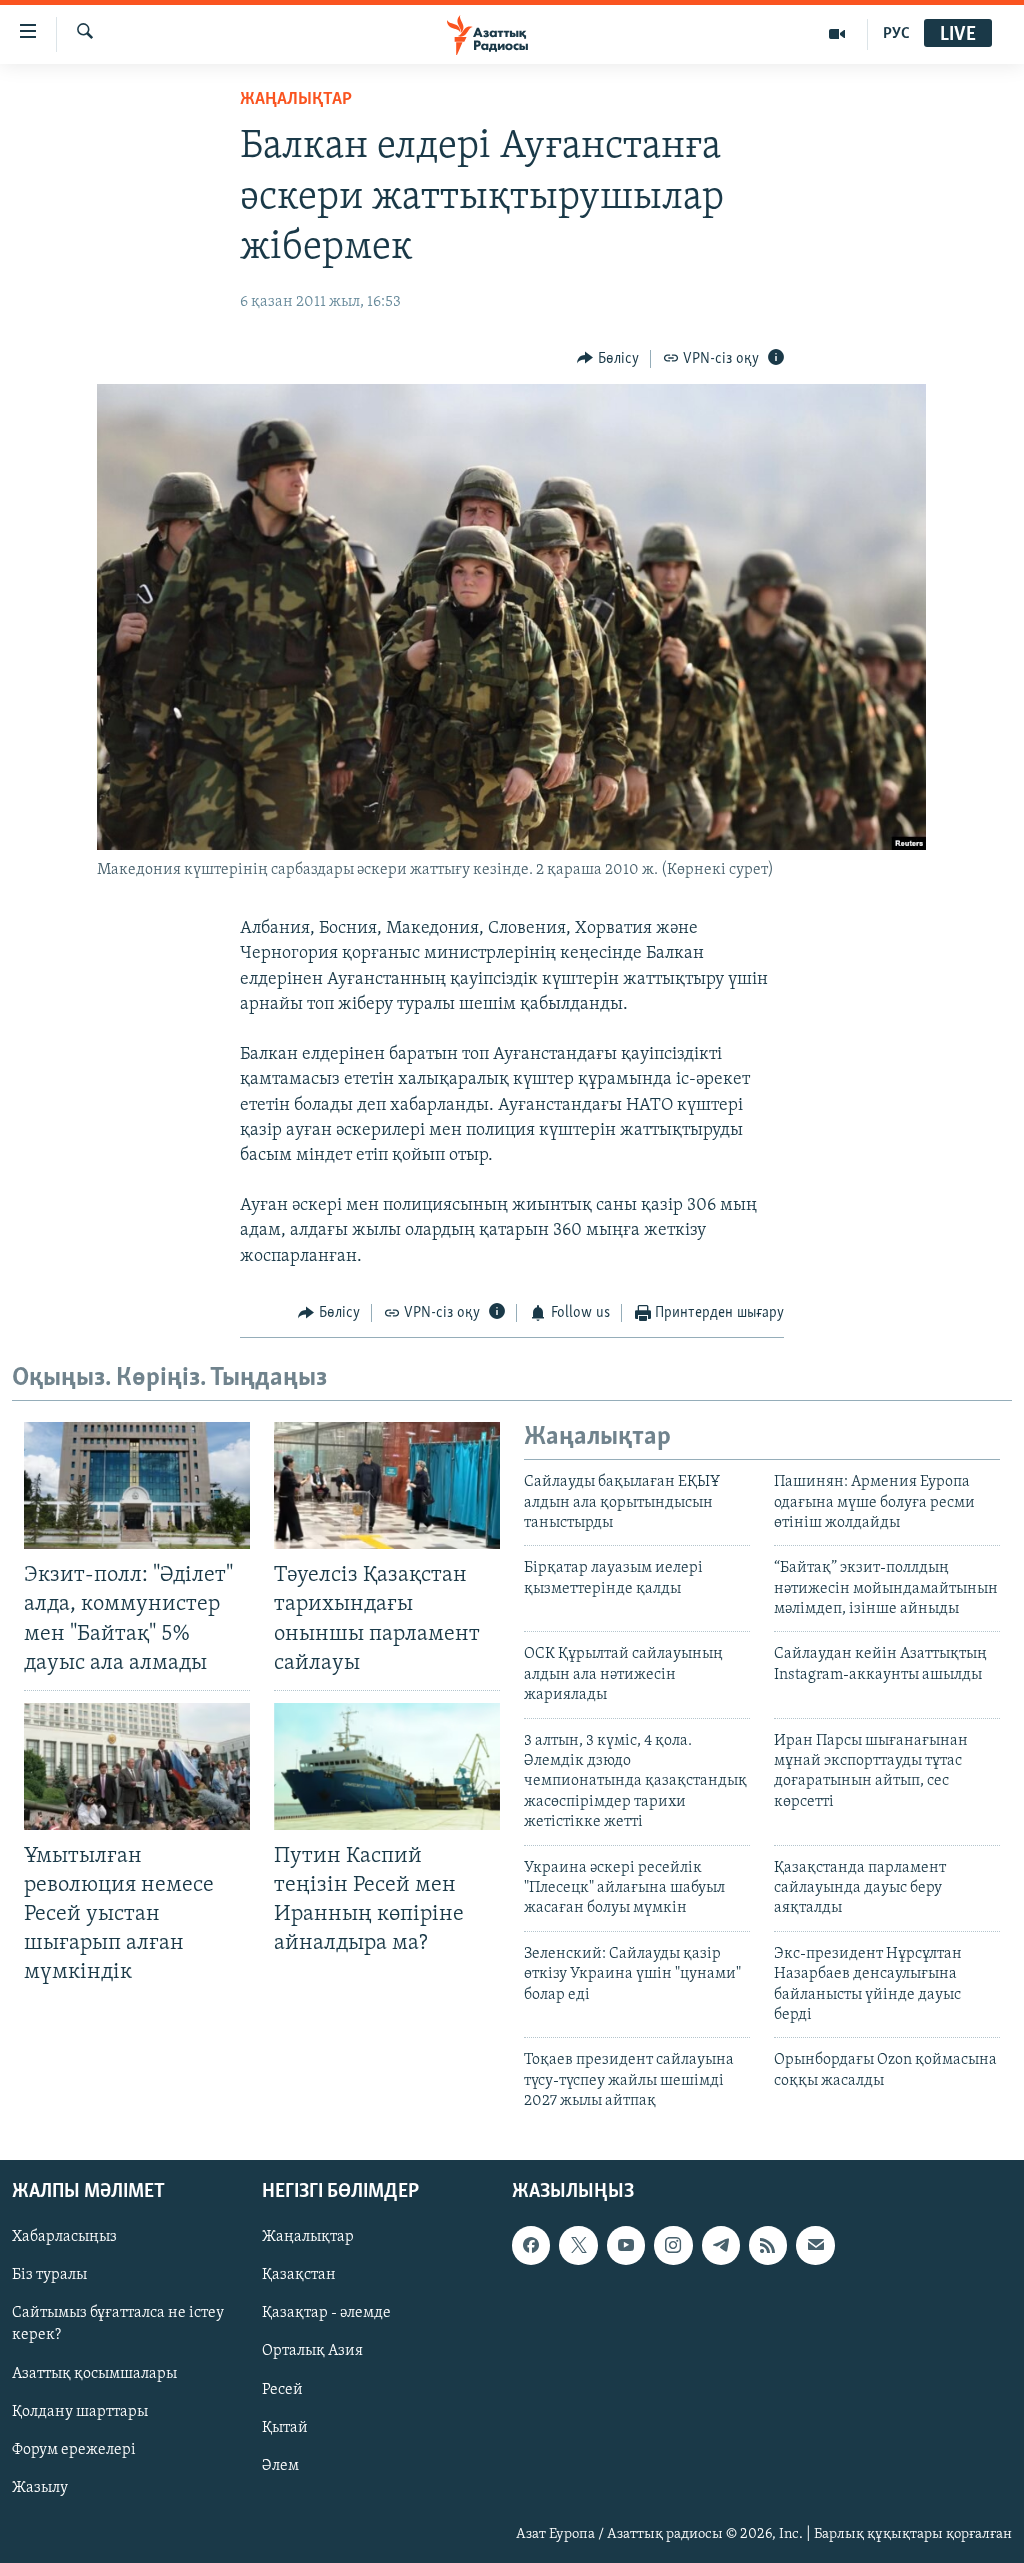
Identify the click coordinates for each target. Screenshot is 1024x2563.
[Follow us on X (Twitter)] (578, 2245)
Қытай (285, 2427)
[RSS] (768, 2245)
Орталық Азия (312, 2351)
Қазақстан (299, 2275)
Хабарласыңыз (64, 2237)
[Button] (608, 359)
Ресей (282, 2389)
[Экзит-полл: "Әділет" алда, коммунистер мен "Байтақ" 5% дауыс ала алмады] (137, 1485)
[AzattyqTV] (837, 34)
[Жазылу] (815, 2245)
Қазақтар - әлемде (326, 2313)
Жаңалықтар (308, 2237)
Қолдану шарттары (80, 2411)
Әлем (280, 2465)
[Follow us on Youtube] (626, 2245)
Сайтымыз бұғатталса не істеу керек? (118, 2324)
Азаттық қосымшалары (94, 2373)
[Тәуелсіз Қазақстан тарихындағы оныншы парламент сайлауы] (387, 1485)
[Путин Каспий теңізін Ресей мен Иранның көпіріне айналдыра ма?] (387, 1766)
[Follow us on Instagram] (673, 2245)
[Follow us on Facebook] (531, 2245)
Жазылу (40, 2487)
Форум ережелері (74, 2449)
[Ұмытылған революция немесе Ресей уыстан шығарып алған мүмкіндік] (137, 1766)
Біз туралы (49, 2275)
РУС (896, 34)
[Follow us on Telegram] (721, 2245)
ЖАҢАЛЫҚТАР (296, 100)
